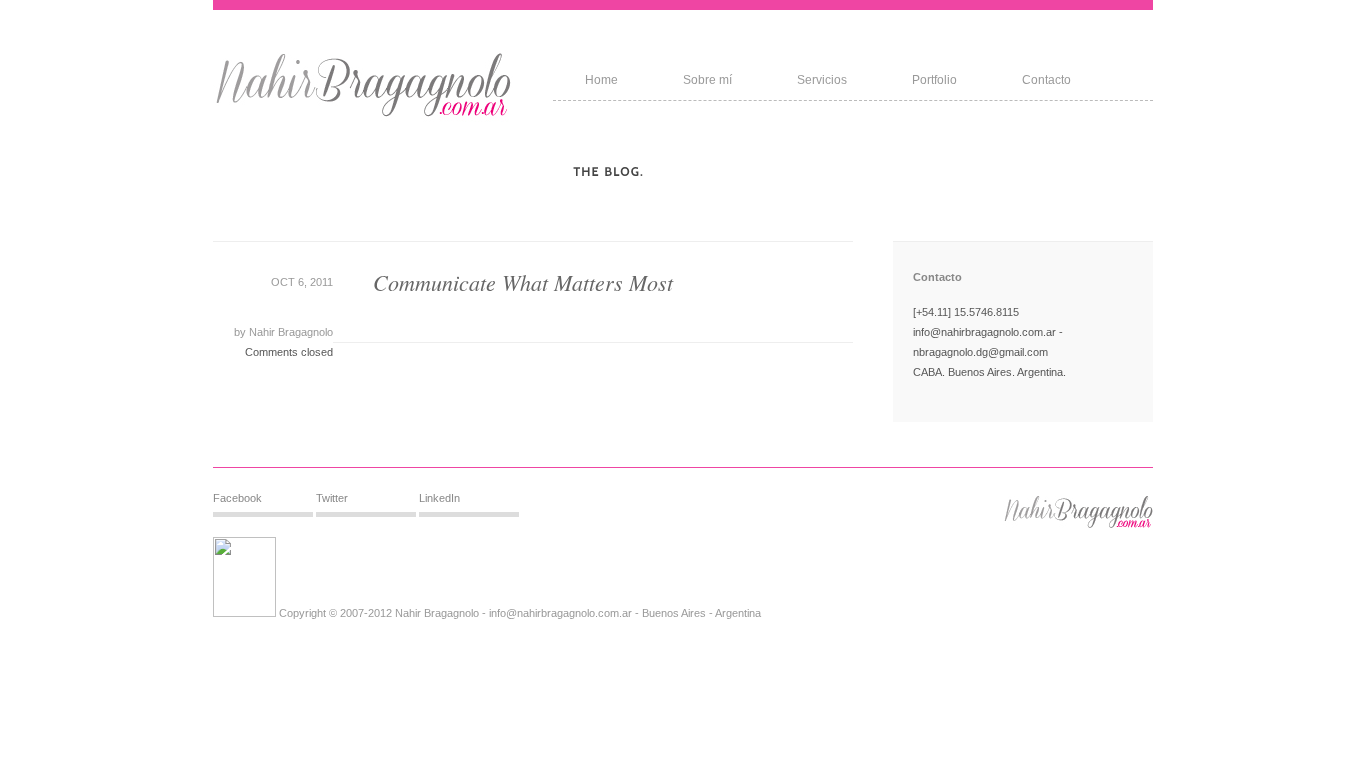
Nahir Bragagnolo (289, 332)
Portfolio (934, 80)
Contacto (1046, 80)
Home (601, 80)
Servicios (822, 80)
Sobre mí (707, 80)
